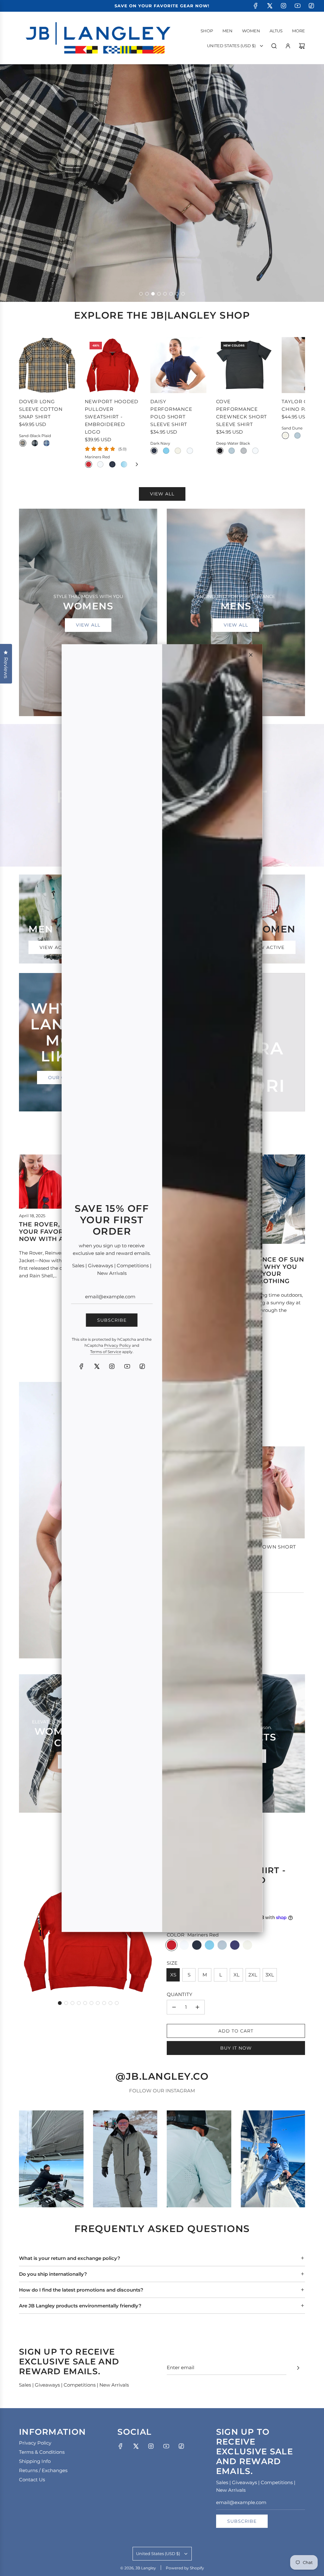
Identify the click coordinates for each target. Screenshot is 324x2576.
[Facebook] (81, 1366)
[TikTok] (142, 1366)
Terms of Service (106, 1351)
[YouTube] (127, 1366)
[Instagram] (112, 1366)
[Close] (251, 655)
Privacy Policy (118, 1345)
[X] (97, 1366)
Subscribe (112, 1320)
